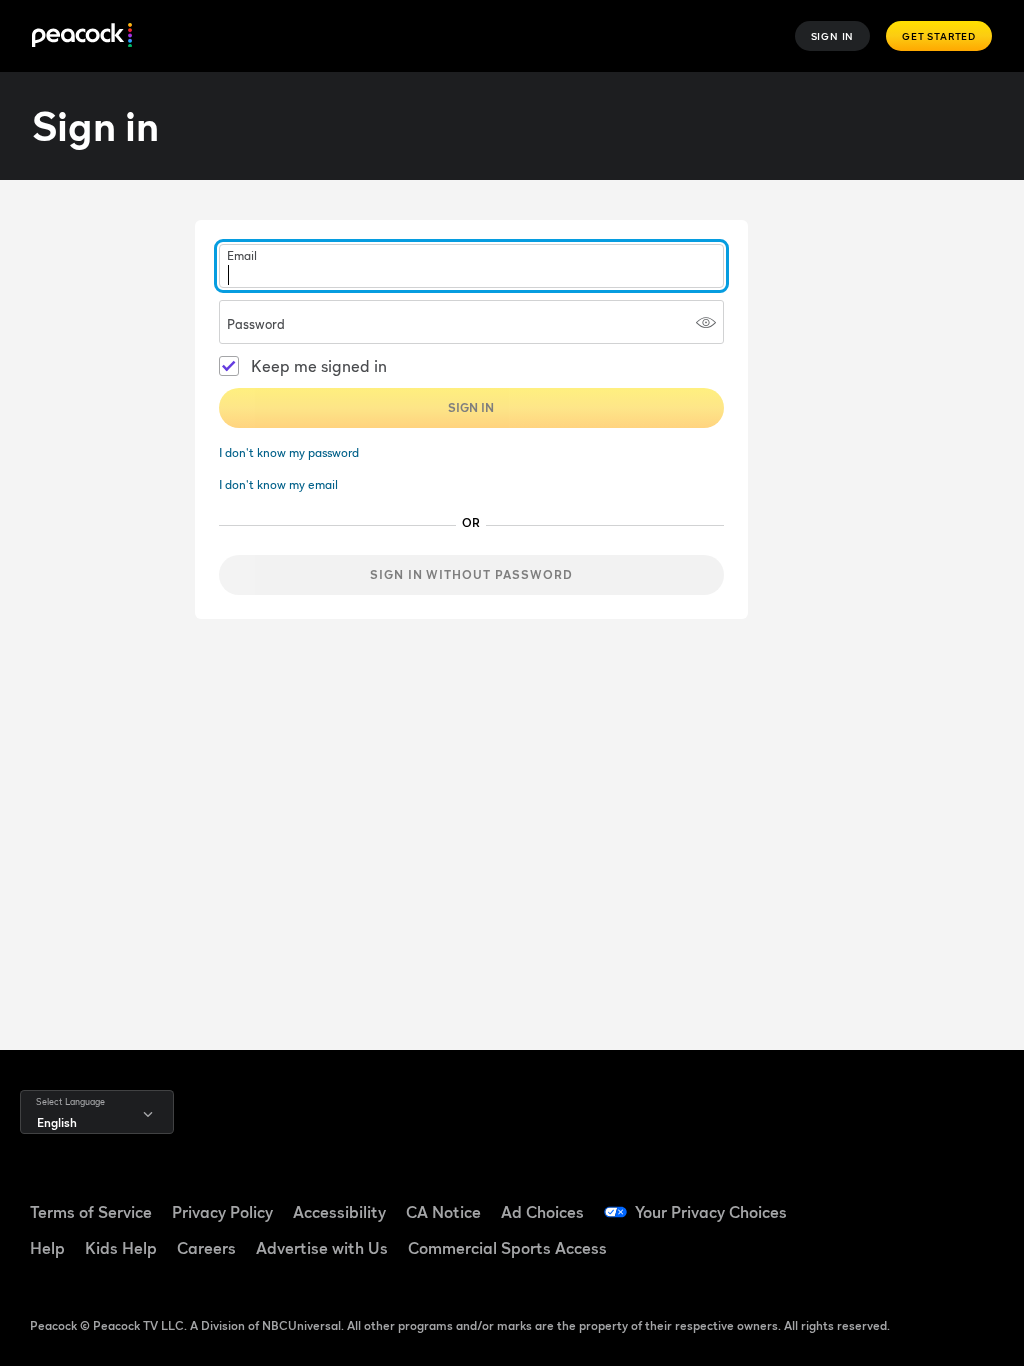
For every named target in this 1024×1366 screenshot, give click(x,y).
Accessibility (339, 1212)
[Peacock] (82, 36)
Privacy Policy (222, 1212)
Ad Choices (542, 1212)
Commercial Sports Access (507, 1248)
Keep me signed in (319, 366)
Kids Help (121, 1248)
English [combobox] (57, 1122)
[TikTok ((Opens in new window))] (925, 1200)
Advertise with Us (322, 1248)
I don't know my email (278, 484)
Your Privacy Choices (711, 1212)
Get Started (939, 36)
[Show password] (706, 322)
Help (47, 1248)
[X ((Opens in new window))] (925, 1256)
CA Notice (443, 1212)
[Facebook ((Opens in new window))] (873, 1200)
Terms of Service (91, 1212)
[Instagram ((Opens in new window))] (873, 1256)
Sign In (833, 36)
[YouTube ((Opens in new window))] (977, 1200)
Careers (206, 1248)
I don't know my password (289, 452)
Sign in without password (471, 574)
